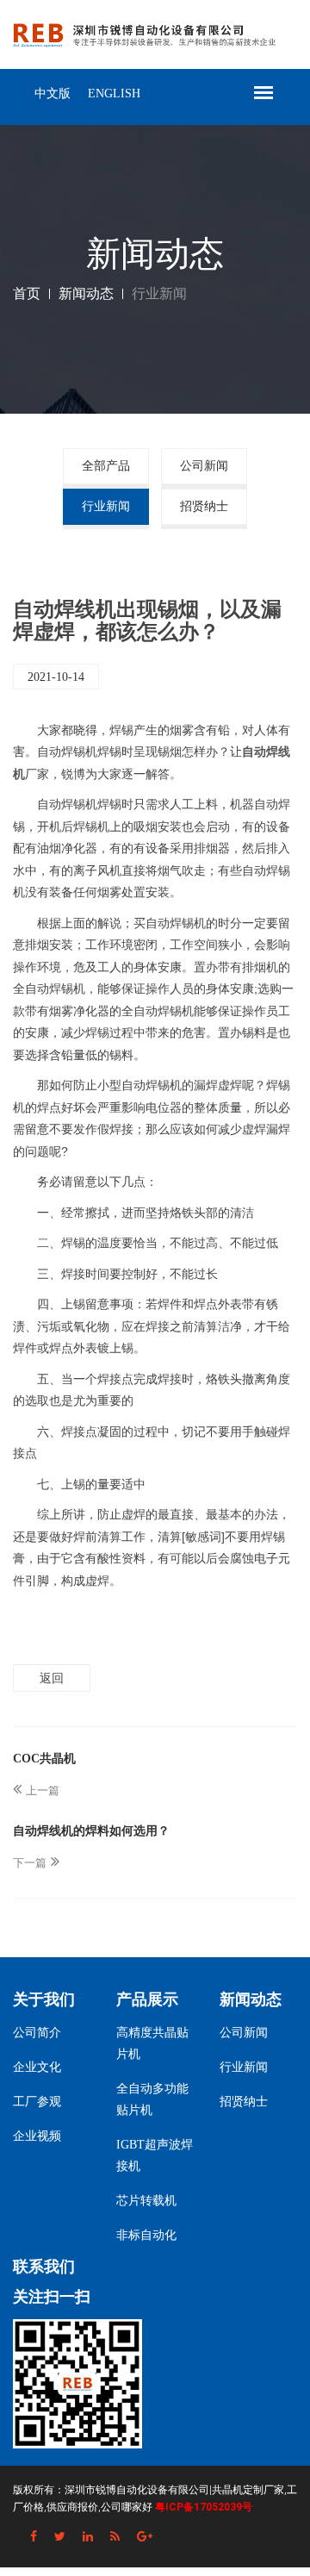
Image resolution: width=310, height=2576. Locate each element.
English (114, 94)
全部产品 (106, 466)
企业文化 (37, 2067)
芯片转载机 (146, 2201)
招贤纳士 (204, 506)
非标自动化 (146, 2235)
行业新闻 (106, 506)
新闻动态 (86, 293)
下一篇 (30, 1863)
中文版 (53, 94)
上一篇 (43, 1790)
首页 (27, 293)
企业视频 (37, 2136)
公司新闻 (204, 466)
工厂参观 (37, 2102)
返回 (52, 1678)
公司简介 (37, 2033)
